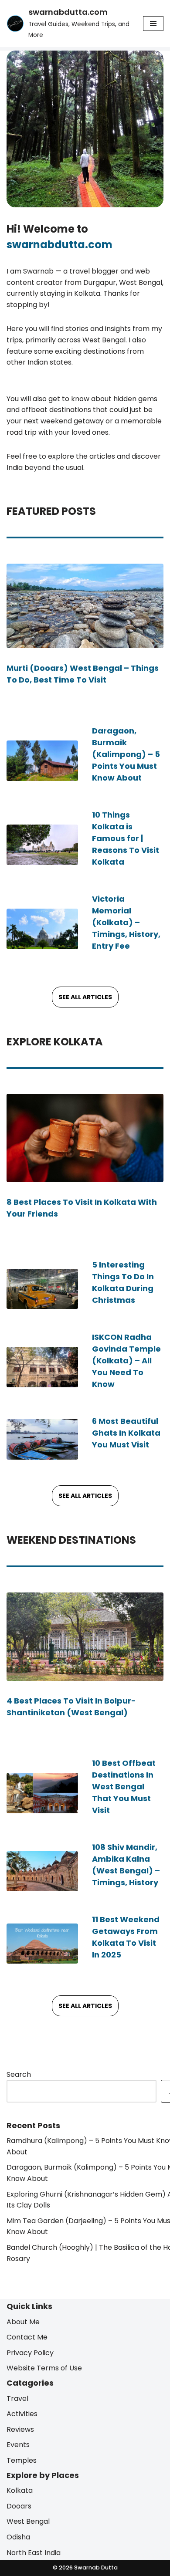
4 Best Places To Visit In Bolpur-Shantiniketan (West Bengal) (71, 1706)
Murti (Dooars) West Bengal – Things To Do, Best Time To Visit (83, 674)
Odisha (18, 2537)
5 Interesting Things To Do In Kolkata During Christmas (123, 1282)
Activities (22, 2414)
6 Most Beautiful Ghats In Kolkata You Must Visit (126, 1433)
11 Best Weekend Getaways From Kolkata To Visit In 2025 (126, 1937)
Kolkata (20, 2491)
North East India (34, 2553)
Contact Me (27, 2338)
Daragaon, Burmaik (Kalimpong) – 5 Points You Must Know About (126, 754)
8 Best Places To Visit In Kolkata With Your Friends (82, 1208)
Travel (17, 2399)
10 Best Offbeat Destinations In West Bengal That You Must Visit (124, 1787)
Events (18, 2445)
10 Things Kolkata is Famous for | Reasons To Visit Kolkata (126, 838)
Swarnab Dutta (95, 2568)
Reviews (20, 2429)
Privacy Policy (30, 2353)
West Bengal (28, 2522)
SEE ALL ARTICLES (85, 997)
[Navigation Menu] (153, 24)
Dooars (19, 2506)
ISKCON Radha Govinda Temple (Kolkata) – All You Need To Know (126, 1361)
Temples (22, 2460)
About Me (23, 2322)
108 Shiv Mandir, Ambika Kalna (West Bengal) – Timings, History (126, 1865)
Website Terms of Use (44, 2368)
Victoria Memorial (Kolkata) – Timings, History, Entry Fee (126, 922)
